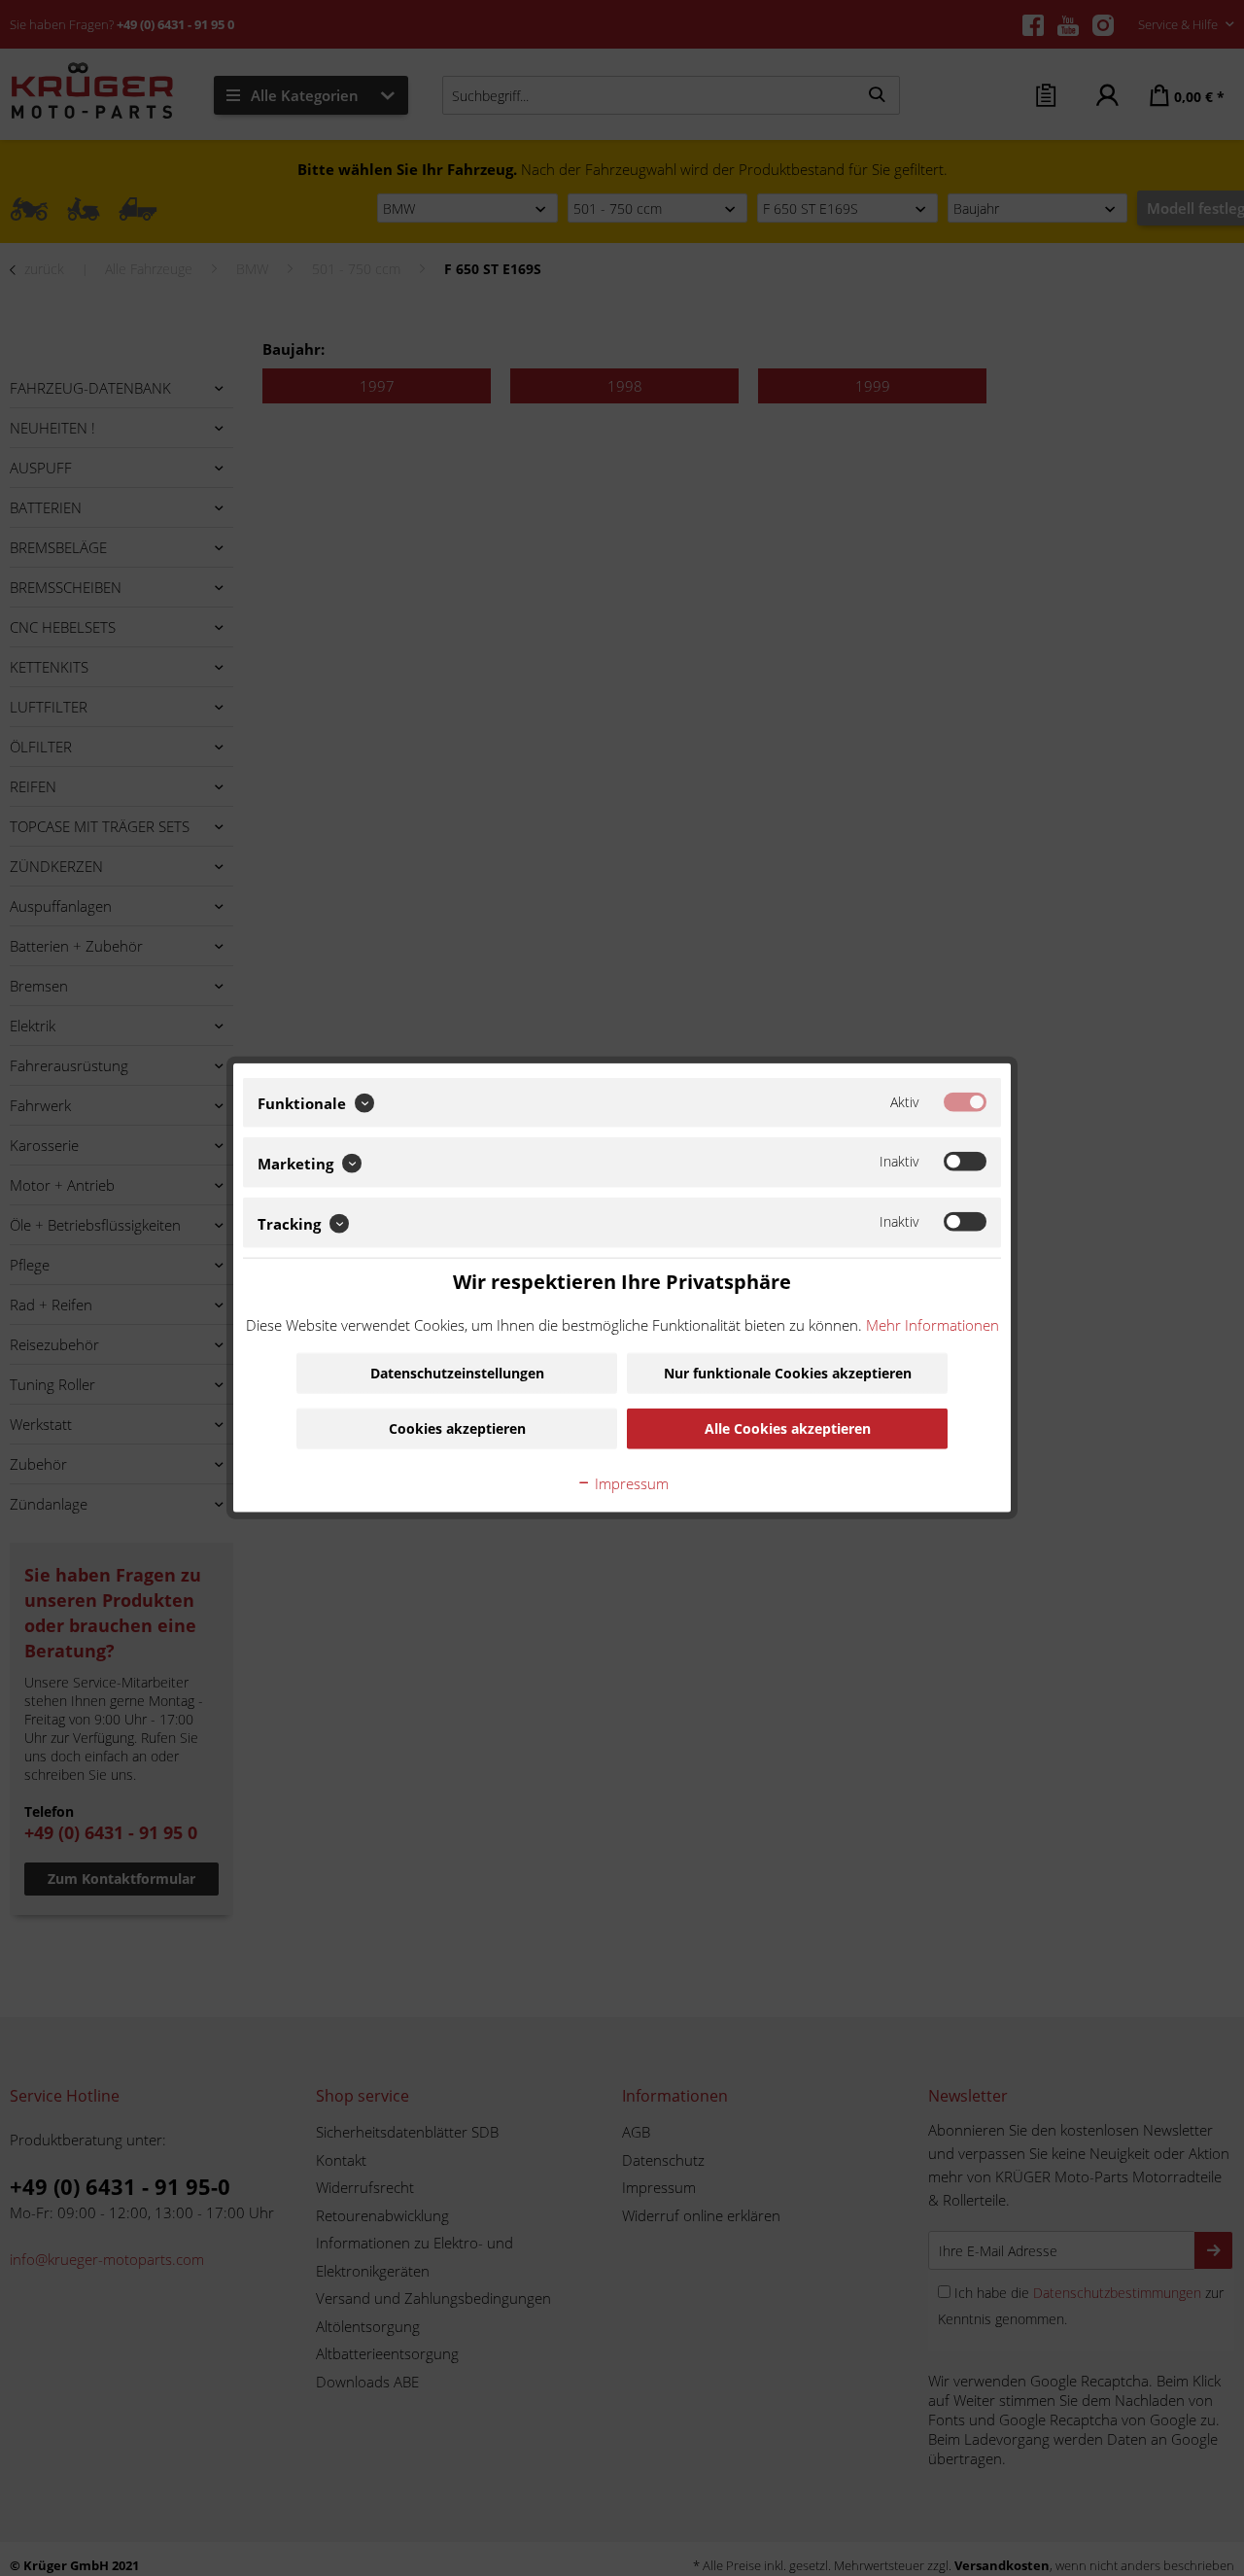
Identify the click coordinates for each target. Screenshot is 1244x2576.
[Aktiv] (965, 1102)
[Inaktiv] (965, 1163)
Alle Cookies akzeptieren (788, 1428)
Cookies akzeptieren (457, 1428)
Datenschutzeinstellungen (457, 1373)
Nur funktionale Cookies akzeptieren (788, 1373)
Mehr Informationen (933, 1324)
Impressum (630, 1483)
